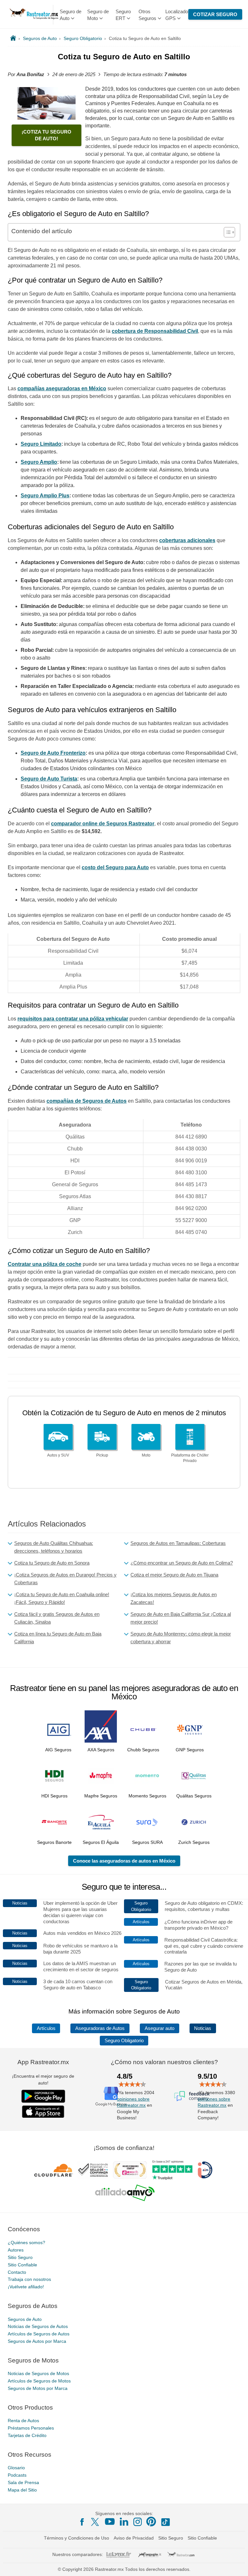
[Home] (13, 38)
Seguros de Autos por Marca (37, 2341)
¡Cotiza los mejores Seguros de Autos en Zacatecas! (174, 1598)
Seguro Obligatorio (124, 2041)
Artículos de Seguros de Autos (39, 2334)
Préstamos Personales (31, 2428)
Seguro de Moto (98, 15)
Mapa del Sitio (22, 2490)
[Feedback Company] (192, 2096)
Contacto (17, 2272)
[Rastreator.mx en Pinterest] (151, 2521)
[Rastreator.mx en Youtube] (110, 2521)
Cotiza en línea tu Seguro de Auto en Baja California (58, 1638)
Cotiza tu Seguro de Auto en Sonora (52, 1563)
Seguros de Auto (25, 2319)
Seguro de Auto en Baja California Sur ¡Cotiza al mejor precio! (181, 1618)
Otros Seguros (147, 15)
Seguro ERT (123, 15)
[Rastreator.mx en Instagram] (138, 2522)
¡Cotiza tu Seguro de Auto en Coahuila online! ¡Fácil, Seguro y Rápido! (62, 1598)
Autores (16, 2250)
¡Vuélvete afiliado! (26, 2287)
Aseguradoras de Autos (100, 2028)
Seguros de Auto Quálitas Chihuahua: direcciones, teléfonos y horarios (54, 1547)
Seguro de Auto (71, 15)
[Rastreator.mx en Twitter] (96, 2521)
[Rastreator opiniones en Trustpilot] (172, 2170)
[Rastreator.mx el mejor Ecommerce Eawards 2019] (130, 2170)
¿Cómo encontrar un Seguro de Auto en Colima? (182, 1563)
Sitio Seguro (20, 2257)
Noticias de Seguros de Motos (38, 2373)
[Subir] (236, 2564)
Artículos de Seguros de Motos (39, 2381)
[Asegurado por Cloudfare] (54, 2170)
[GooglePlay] (43, 2096)
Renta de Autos (23, 2421)
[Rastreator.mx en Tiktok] (165, 2521)
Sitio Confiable (22, 2265)
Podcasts (17, 2475)
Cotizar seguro (215, 14)
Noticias (203, 2028)
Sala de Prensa (23, 2482)
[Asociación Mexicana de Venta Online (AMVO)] (125, 2193)
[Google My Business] (111, 2096)
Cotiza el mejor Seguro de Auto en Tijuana (174, 1575)
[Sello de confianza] (93, 2170)
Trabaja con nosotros (29, 2279)
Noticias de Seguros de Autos (38, 2326)
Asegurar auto (160, 2028)
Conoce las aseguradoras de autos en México (124, 1861)
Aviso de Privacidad (134, 2538)
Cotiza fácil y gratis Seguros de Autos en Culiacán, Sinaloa (57, 1618)
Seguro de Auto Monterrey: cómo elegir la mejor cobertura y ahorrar (181, 1638)
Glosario (16, 2468)
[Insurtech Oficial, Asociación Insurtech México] (205, 2170)
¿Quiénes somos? (26, 2243)
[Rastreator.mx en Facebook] (82, 2522)
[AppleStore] (43, 2112)
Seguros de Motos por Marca (38, 2388)
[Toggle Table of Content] (226, 232)
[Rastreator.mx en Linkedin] (124, 2521)
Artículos (46, 2028)
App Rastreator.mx (43, 2062)
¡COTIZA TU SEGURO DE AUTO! (46, 135)
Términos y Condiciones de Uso (77, 2538)
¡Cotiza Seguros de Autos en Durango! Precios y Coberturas (65, 1579)
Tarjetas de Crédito (27, 2435)
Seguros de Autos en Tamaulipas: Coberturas (178, 1543)
